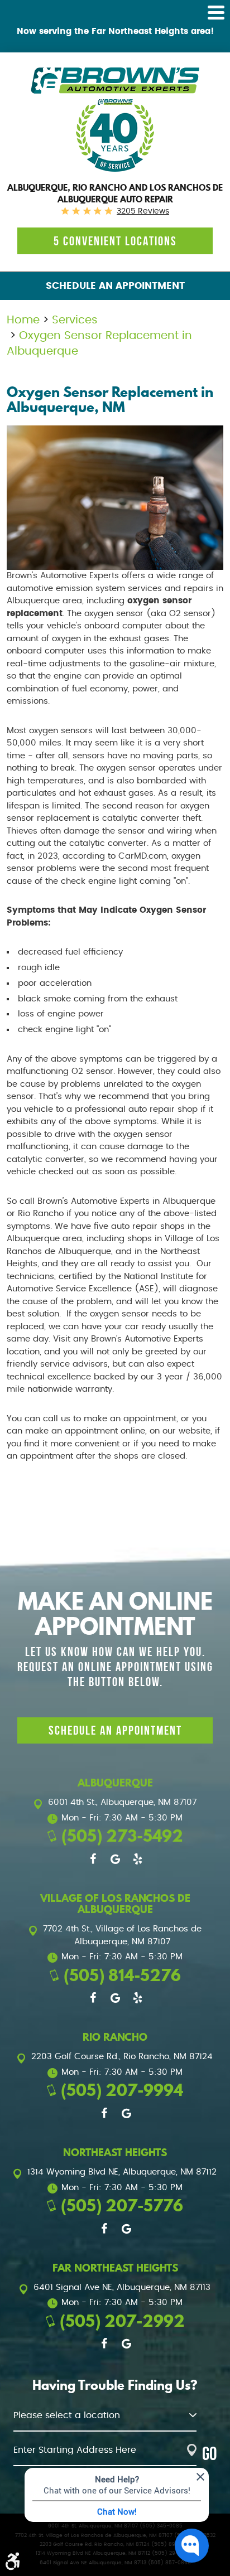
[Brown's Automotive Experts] (115, 81)
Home (23, 320)
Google (115, 1859)
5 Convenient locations (115, 241)
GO (209, 2454)
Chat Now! (117, 2511)
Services (75, 320)
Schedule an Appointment (115, 286)
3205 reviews (143, 211)
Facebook (93, 1859)
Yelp (137, 1859)
